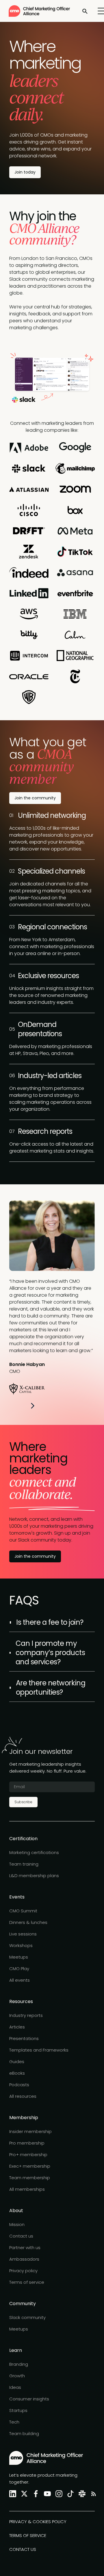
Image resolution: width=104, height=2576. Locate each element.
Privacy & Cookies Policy (38, 2522)
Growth (17, 2376)
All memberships (27, 2189)
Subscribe (23, 1802)
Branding (19, 2364)
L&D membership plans (34, 1876)
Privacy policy (23, 2271)
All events (19, 1980)
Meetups (19, 1957)
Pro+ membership (28, 2155)
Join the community (35, 798)
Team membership (30, 2178)
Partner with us (25, 2248)
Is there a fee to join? (50, 1622)
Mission (17, 2224)
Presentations (24, 2038)
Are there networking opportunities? (51, 1688)
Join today (25, 172)
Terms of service (27, 2282)
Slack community (27, 2317)
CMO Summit (23, 1911)
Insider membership (30, 2131)
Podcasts (19, 2085)
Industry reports (26, 2015)
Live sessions (23, 1934)
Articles (17, 2027)
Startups (18, 2410)
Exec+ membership (30, 2166)
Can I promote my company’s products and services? (50, 1653)
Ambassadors (24, 2259)
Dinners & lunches (28, 1922)
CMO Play (19, 1969)
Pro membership (27, 2143)
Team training (24, 1864)
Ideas (15, 2387)
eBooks (17, 2073)
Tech (14, 2422)
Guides (17, 2062)
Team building (24, 2433)
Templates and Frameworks (39, 2050)
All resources (23, 2096)
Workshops (21, 1945)
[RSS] (92, 2494)
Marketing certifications (34, 1852)
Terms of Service (28, 2535)
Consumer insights (29, 2399)
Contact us (21, 2236)
